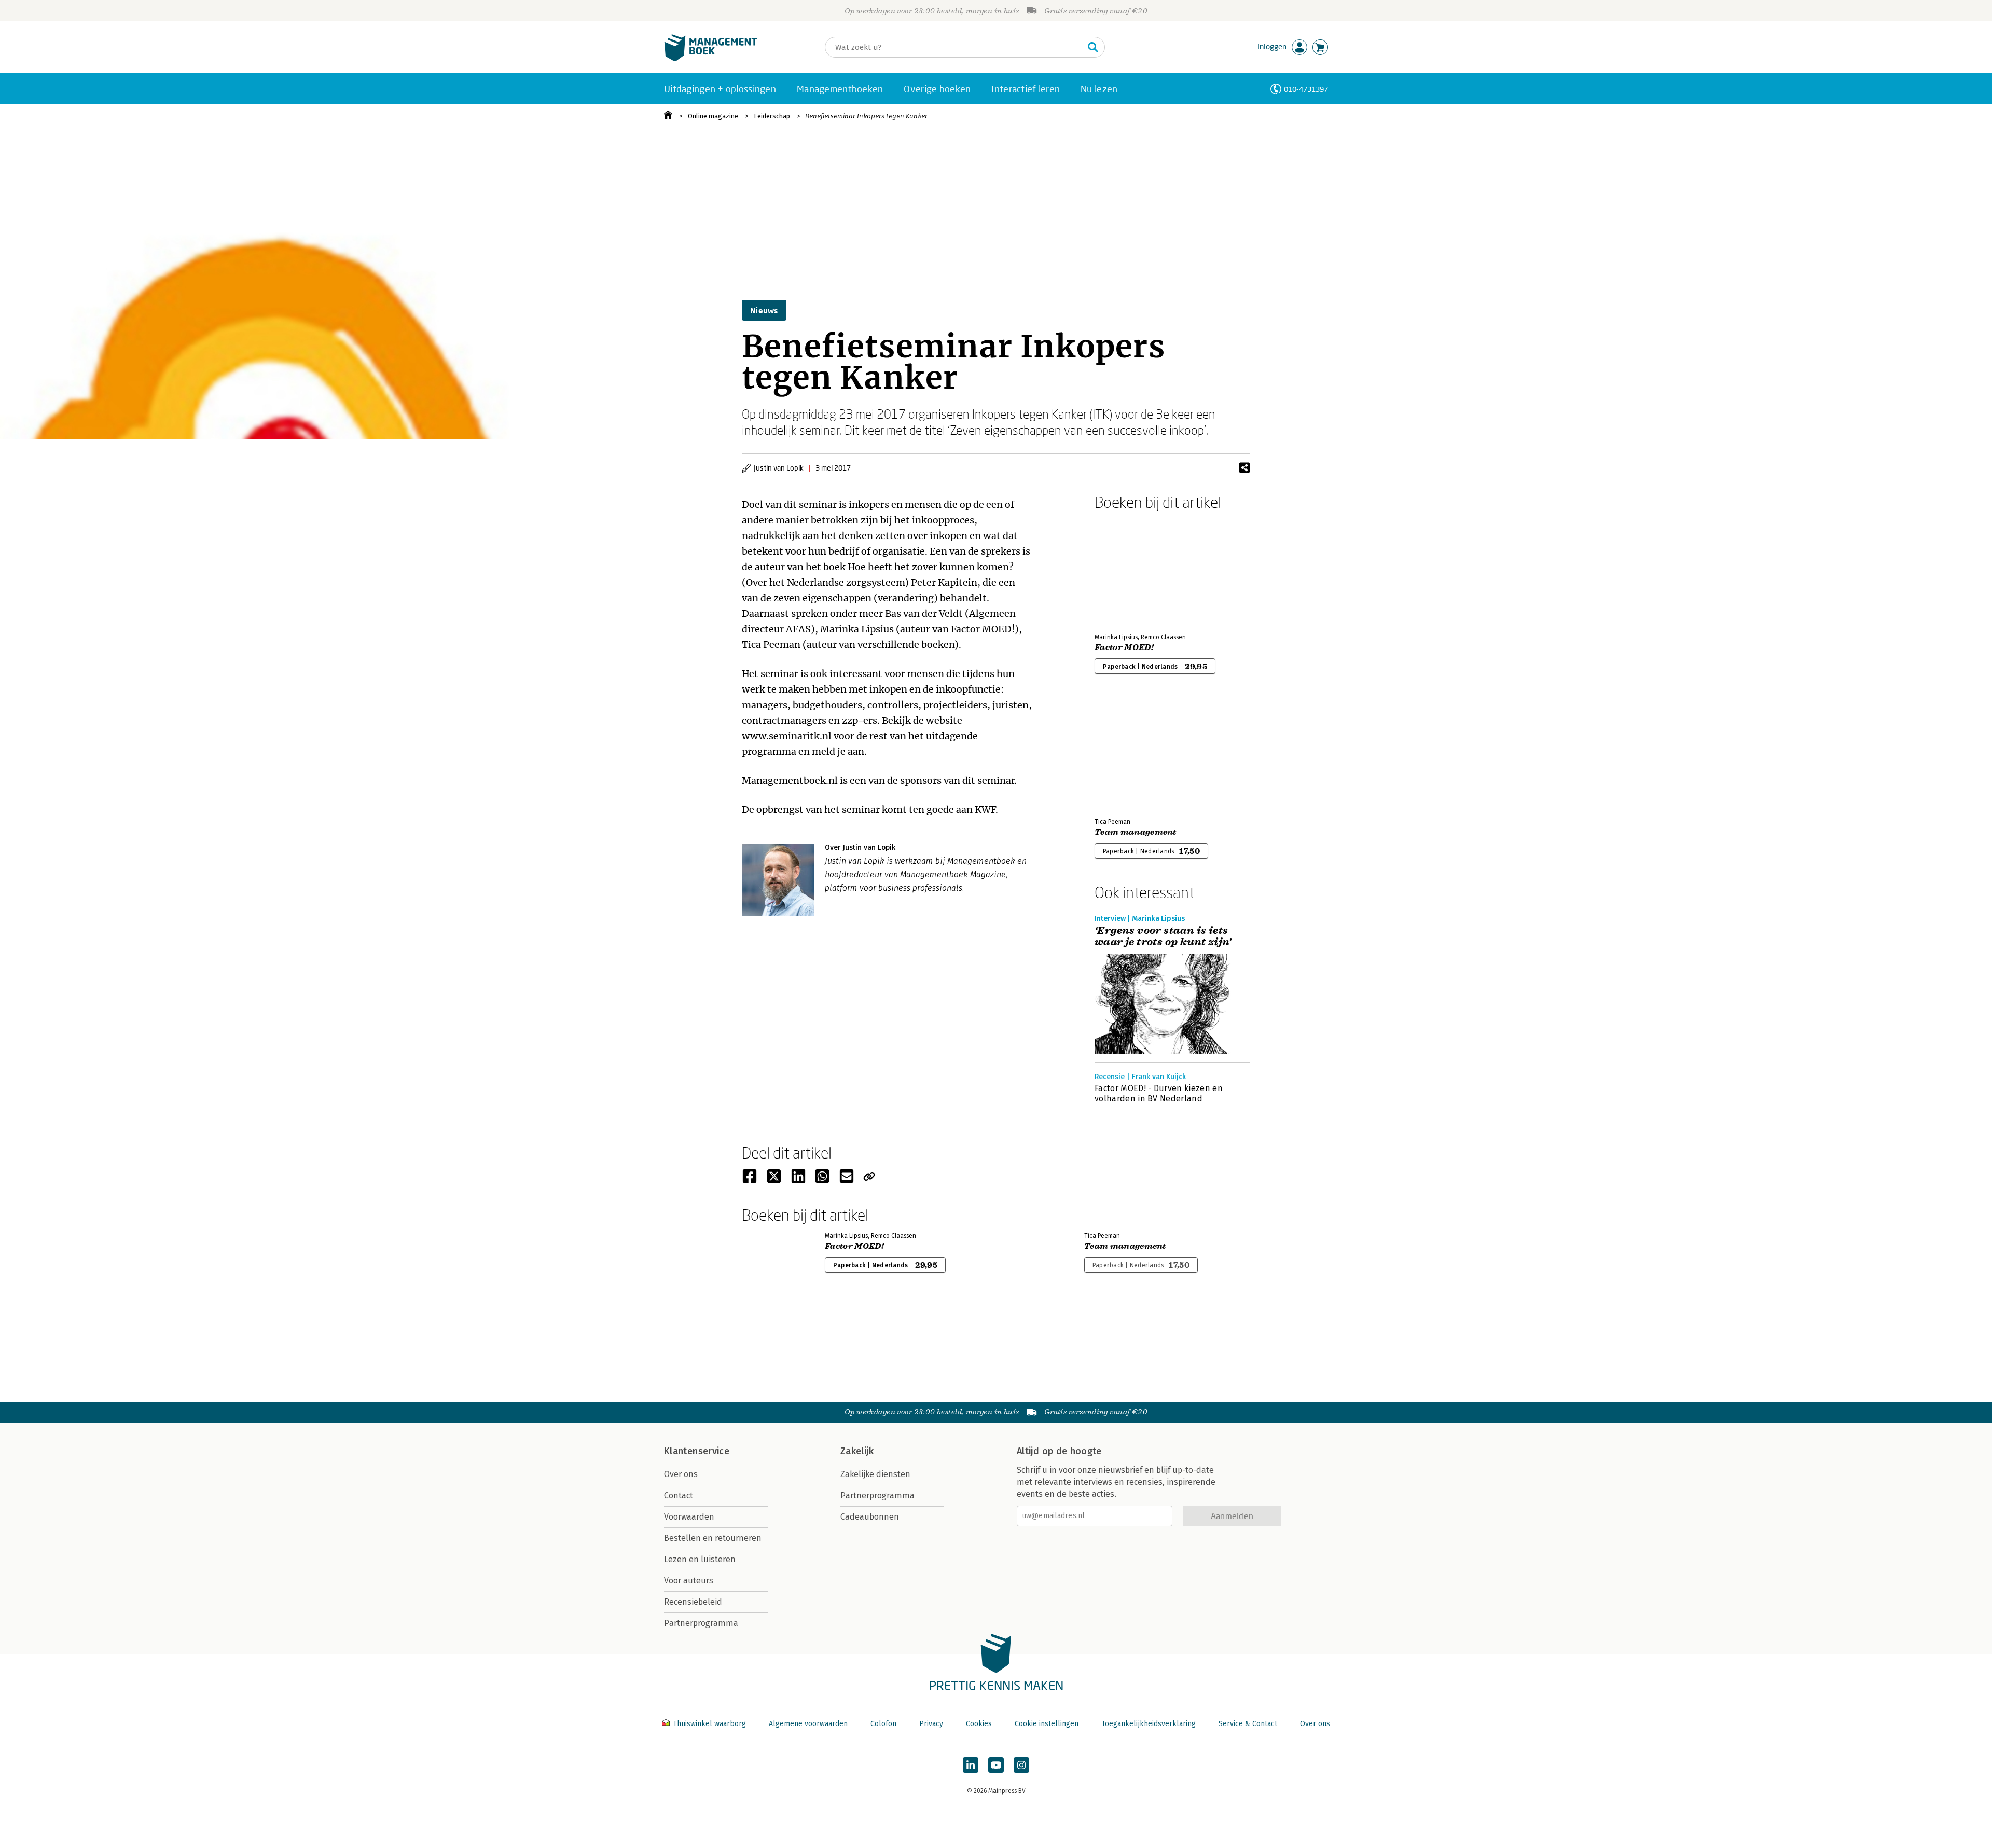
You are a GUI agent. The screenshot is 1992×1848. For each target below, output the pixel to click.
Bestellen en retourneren (713, 1538)
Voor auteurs (689, 1581)
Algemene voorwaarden (808, 1724)
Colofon (883, 1724)
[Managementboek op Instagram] (1021, 1765)
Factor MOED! (1124, 647)
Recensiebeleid (693, 1602)
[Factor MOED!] (1131, 570)
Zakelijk (857, 1451)
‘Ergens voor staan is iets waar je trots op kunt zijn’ (1163, 936)
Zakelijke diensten (875, 1474)
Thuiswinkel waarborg (709, 1724)
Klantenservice (697, 1451)
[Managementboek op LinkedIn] (971, 1765)
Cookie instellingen (1047, 1724)
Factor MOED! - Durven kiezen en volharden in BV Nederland (1159, 1093)
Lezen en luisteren (700, 1559)
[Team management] (1131, 754)
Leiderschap (772, 116)
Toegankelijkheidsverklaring (1149, 1724)
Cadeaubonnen (870, 1517)
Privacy (931, 1724)
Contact (679, 1495)
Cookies (979, 1724)
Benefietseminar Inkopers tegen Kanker (866, 116)
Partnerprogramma (701, 1623)
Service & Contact (1248, 1724)
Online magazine (713, 116)
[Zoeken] (1093, 47)
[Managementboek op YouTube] (996, 1765)
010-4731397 (1306, 89)
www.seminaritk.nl (787, 736)
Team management (1136, 832)
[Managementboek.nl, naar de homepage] (711, 59)
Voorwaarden (689, 1517)
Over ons (681, 1474)
